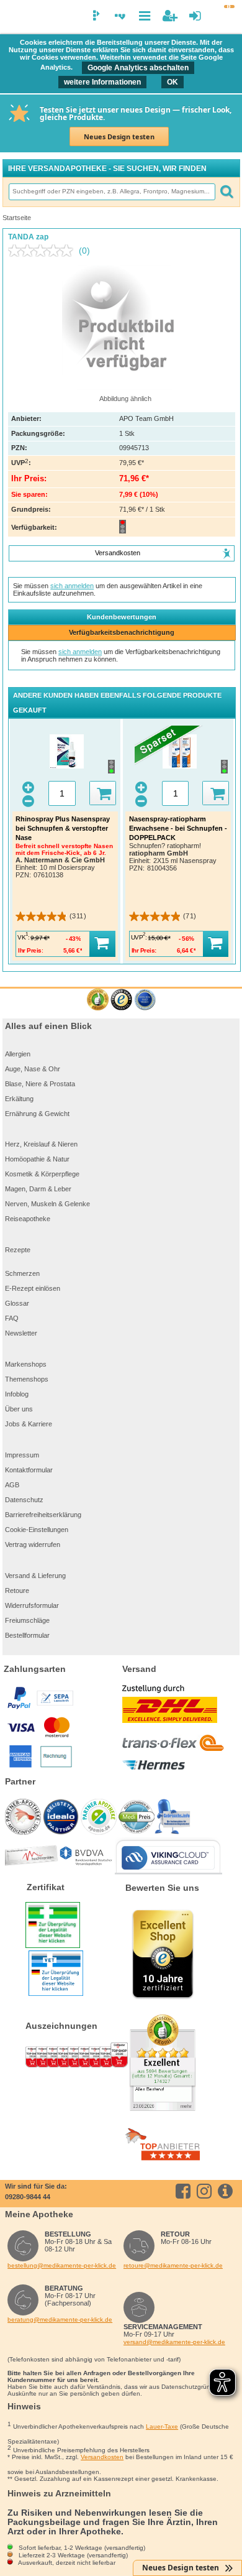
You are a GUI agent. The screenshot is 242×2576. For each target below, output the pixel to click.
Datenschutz (24, 1500)
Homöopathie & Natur (37, 1159)
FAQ (12, 1318)
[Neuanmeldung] (170, 16)
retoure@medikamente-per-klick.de (173, 2265)
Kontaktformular (29, 1470)
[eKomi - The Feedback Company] (98, 1000)
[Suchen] (226, 192)
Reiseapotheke (28, 1219)
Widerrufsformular (32, 1605)
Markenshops (26, 1364)
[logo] (14, 17)
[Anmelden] (195, 16)
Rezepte (18, 1250)
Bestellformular (27, 1635)
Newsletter (21, 1333)
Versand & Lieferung (35, 1576)
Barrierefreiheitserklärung (43, 1515)
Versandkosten (102, 2457)
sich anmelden (72, 586)
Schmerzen (22, 1273)
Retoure (17, 1590)
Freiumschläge (27, 1620)
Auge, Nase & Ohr (33, 1069)
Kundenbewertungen (122, 617)
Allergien (18, 1054)
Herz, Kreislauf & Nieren (41, 1144)
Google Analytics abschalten (138, 68)
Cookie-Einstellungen (37, 1530)
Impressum (22, 1455)
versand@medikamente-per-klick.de (174, 2342)
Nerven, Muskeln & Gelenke (47, 1204)
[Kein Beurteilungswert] (43, 251)
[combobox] (112, 192)
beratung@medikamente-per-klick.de (60, 2320)
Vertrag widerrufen (33, 1544)
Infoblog (17, 1394)
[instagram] (206, 2191)
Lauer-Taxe (162, 2426)
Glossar (17, 1303)
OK (173, 82)
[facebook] (185, 2191)
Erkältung (19, 1099)
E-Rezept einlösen (33, 1288)
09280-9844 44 (28, 2197)
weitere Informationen (102, 82)
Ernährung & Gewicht (37, 1114)
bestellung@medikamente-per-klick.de (62, 2265)
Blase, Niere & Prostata (40, 1084)
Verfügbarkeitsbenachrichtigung (122, 632)
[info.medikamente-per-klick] (227, 2191)
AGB (12, 1485)
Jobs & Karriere (29, 1424)
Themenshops (27, 1379)
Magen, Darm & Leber (38, 1189)
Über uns (19, 1409)
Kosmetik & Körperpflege (42, 1174)
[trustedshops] (121, 1000)
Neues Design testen (119, 136)
